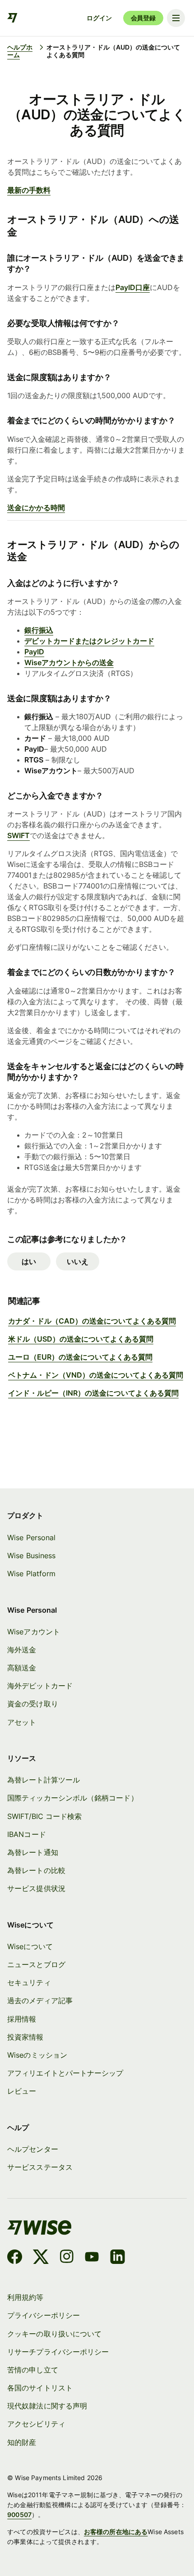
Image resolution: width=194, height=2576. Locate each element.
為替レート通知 (33, 1852)
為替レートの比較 (36, 1870)
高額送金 (22, 1668)
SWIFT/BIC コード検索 (44, 1816)
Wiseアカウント (34, 1632)
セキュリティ (29, 1982)
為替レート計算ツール (44, 1780)
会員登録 (143, 18)
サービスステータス (40, 2167)
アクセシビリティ (36, 2424)
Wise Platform (31, 1574)
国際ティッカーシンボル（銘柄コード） (72, 1798)
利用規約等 (25, 2297)
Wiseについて (30, 1946)
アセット (22, 1722)
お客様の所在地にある (116, 2532)
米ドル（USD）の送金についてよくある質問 (81, 1339)
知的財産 (22, 2442)
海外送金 (22, 1650)
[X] (41, 2258)
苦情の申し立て (33, 2370)
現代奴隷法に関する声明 (47, 2406)
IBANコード (27, 1834)
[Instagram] (67, 2258)
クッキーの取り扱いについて (54, 2334)
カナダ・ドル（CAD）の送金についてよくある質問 (92, 1321)
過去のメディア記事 (40, 2000)
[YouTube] (92, 2258)
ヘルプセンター (33, 2149)
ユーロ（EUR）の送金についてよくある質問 (80, 1357)
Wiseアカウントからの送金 (69, 662)
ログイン (99, 18)
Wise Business (31, 1556)
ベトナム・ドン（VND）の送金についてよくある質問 (96, 1375)
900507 (19, 2515)
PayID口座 (133, 287)
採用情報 (22, 2019)
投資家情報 (25, 2037)
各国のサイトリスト (40, 2388)
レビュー (22, 2091)
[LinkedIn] (118, 2258)
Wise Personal (31, 1537)
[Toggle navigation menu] (176, 18)
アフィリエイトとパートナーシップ (65, 2073)
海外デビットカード (40, 1686)
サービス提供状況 (36, 1888)
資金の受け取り (33, 1704)
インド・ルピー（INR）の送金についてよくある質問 (93, 1393)
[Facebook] (15, 2258)
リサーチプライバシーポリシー (58, 2352)
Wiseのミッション (37, 2055)
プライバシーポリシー (44, 2315)
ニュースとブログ (36, 1964)
